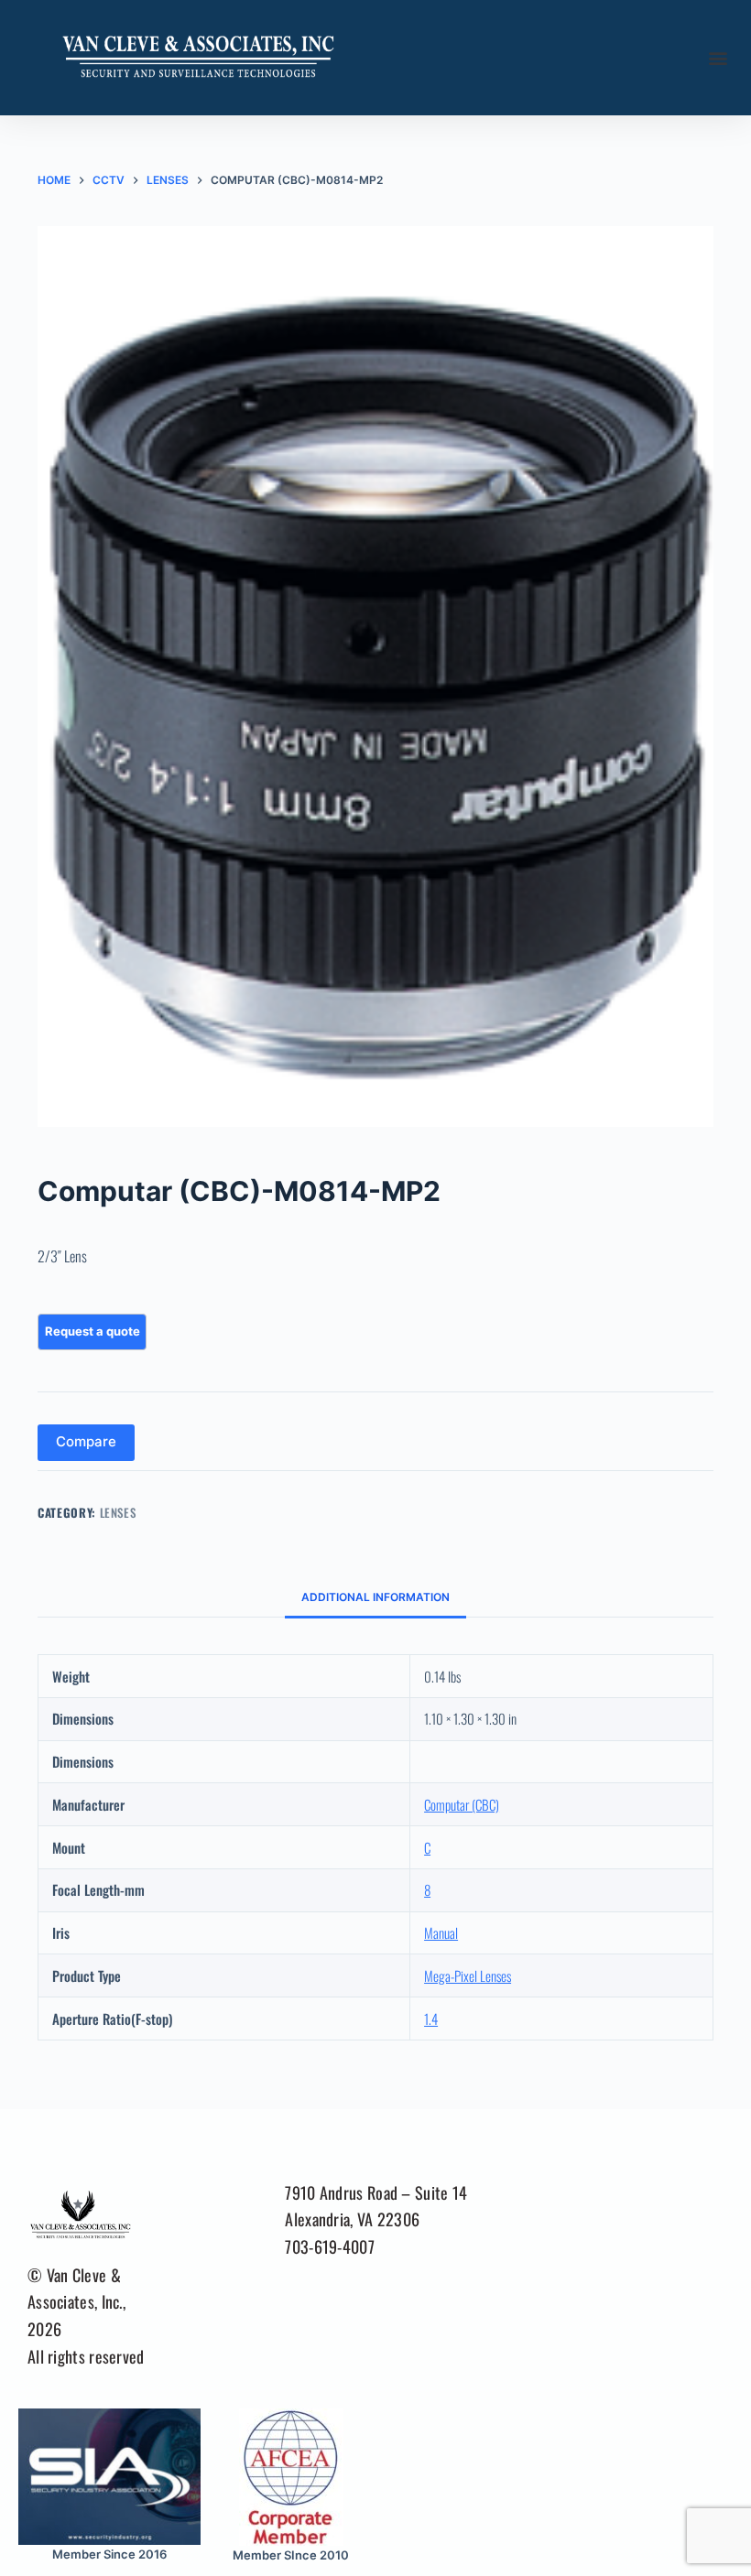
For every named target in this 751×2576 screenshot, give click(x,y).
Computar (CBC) (462, 1804)
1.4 (431, 2019)
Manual (441, 1932)
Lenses (118, 1512)
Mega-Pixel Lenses (468, 1975)
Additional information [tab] (375, 1597)
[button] (718, 58)
